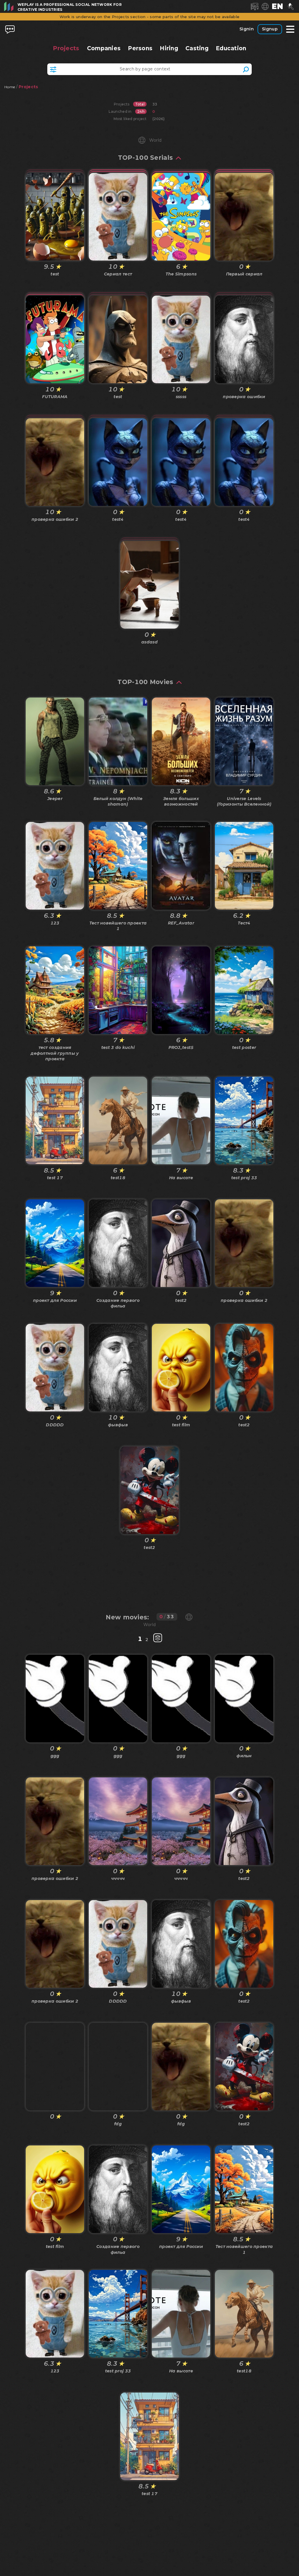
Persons (140, 48)
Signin (247, 29)
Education (231, 48)
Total (140, 104)
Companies (104, 48)
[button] (277, 6)
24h (141, 111)
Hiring (169, 48)
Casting (197, 48)
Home (10, 87)
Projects (66, 48)
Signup (270, 29)
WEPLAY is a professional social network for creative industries (70, 7)
